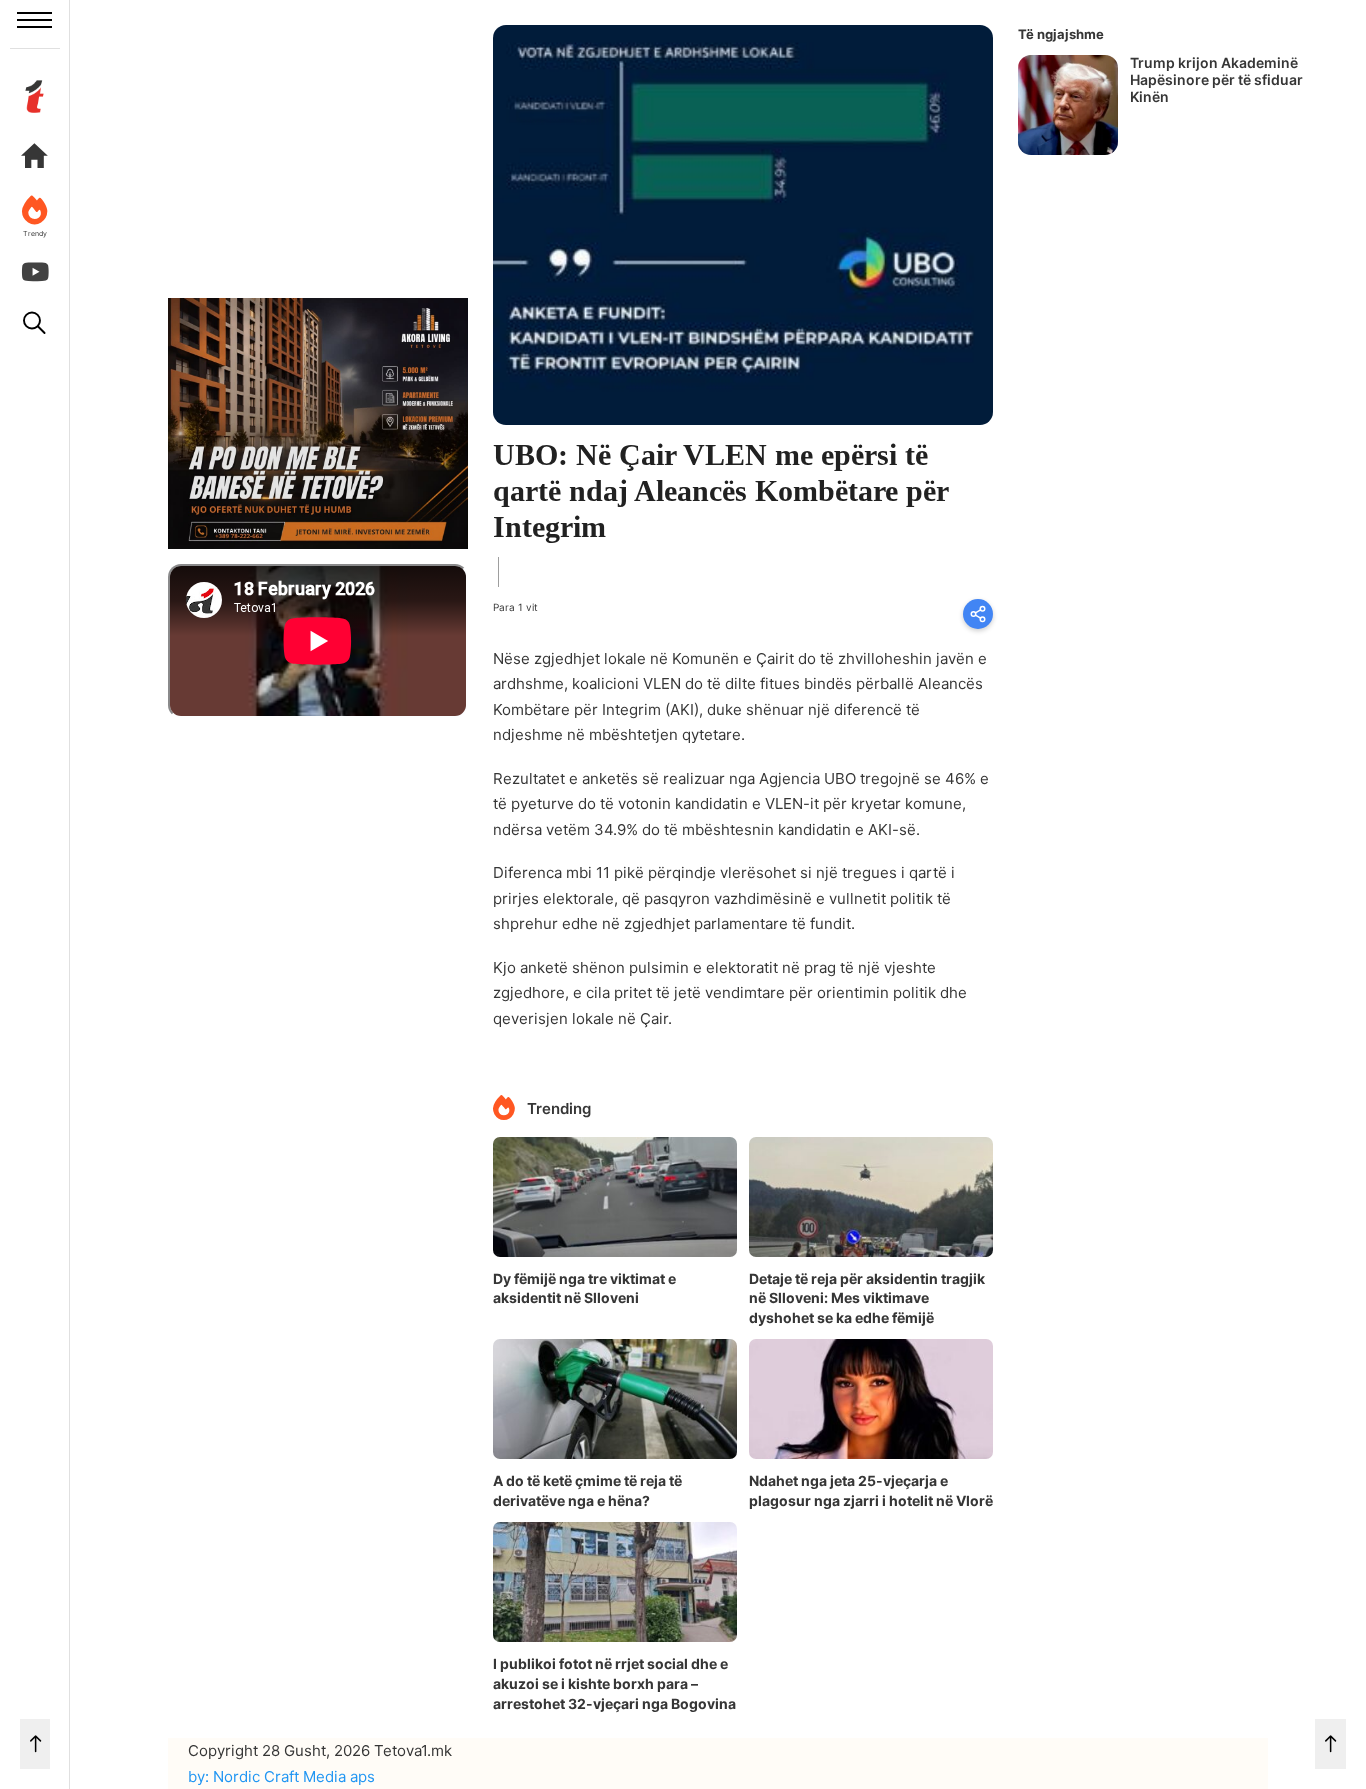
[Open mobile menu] (34, 20)
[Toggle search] (35, 323)
